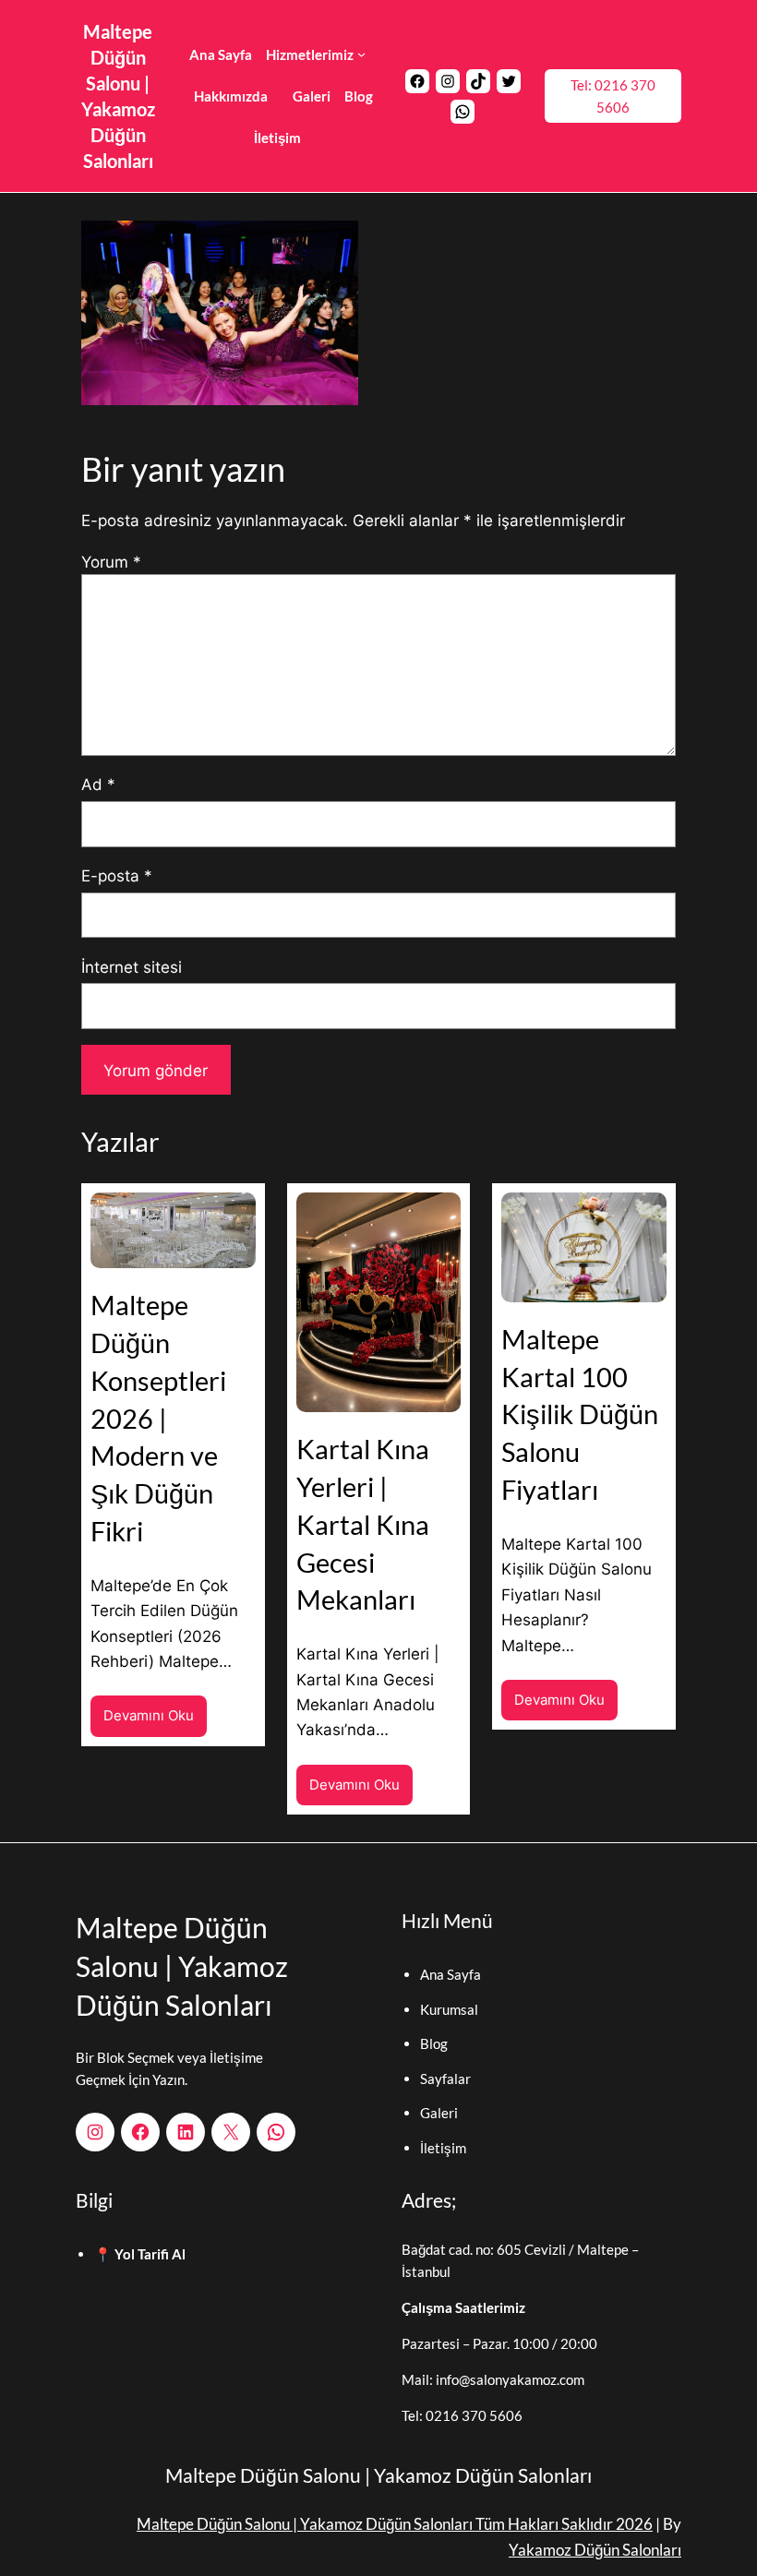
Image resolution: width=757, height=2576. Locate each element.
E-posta (117, 875)
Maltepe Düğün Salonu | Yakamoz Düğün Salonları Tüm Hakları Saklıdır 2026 (395, 2524)
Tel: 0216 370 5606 (613, 96)
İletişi (438, 2148)
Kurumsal (449, 2009)
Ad (98, 784)
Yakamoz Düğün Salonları (595, 2550)
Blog (434, 2043)
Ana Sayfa (451, 1974)
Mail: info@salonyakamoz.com (493, 2379)
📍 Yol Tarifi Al (140, 2254)
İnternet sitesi (132, 967)
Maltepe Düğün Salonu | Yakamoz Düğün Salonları (182, 1966)
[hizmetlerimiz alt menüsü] (361, 54)
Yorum (111, 562)
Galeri (439, 2113)
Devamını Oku (155, 1721)
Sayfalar (445, 2079)
